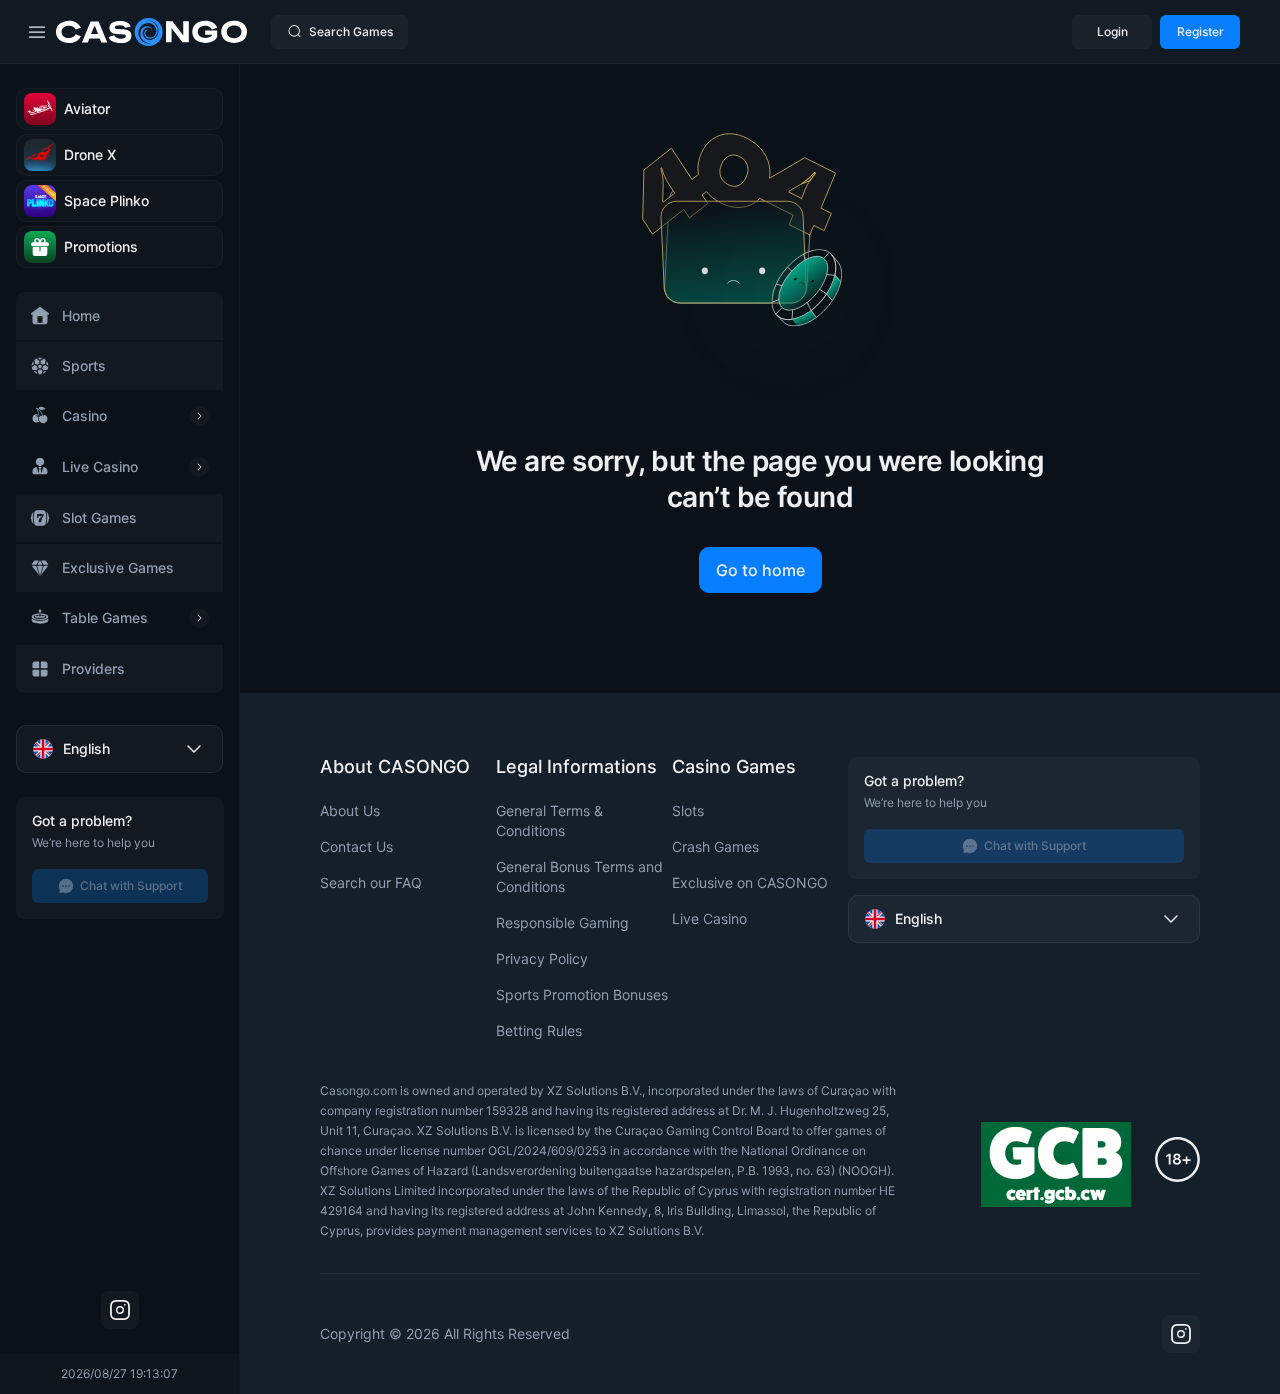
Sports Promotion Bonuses (582, 994)
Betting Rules (539, 1030)
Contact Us (356, 846)
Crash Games (715, 846)
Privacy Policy (542, 958)
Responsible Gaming (562, 922)
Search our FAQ (371, 882)
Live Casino (709, 918)
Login (1112, 31)
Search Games (351, 31)
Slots (688, 810)
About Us (350, 810)
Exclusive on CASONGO (750, 882)
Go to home (760, 570)
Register (1200, 31)
